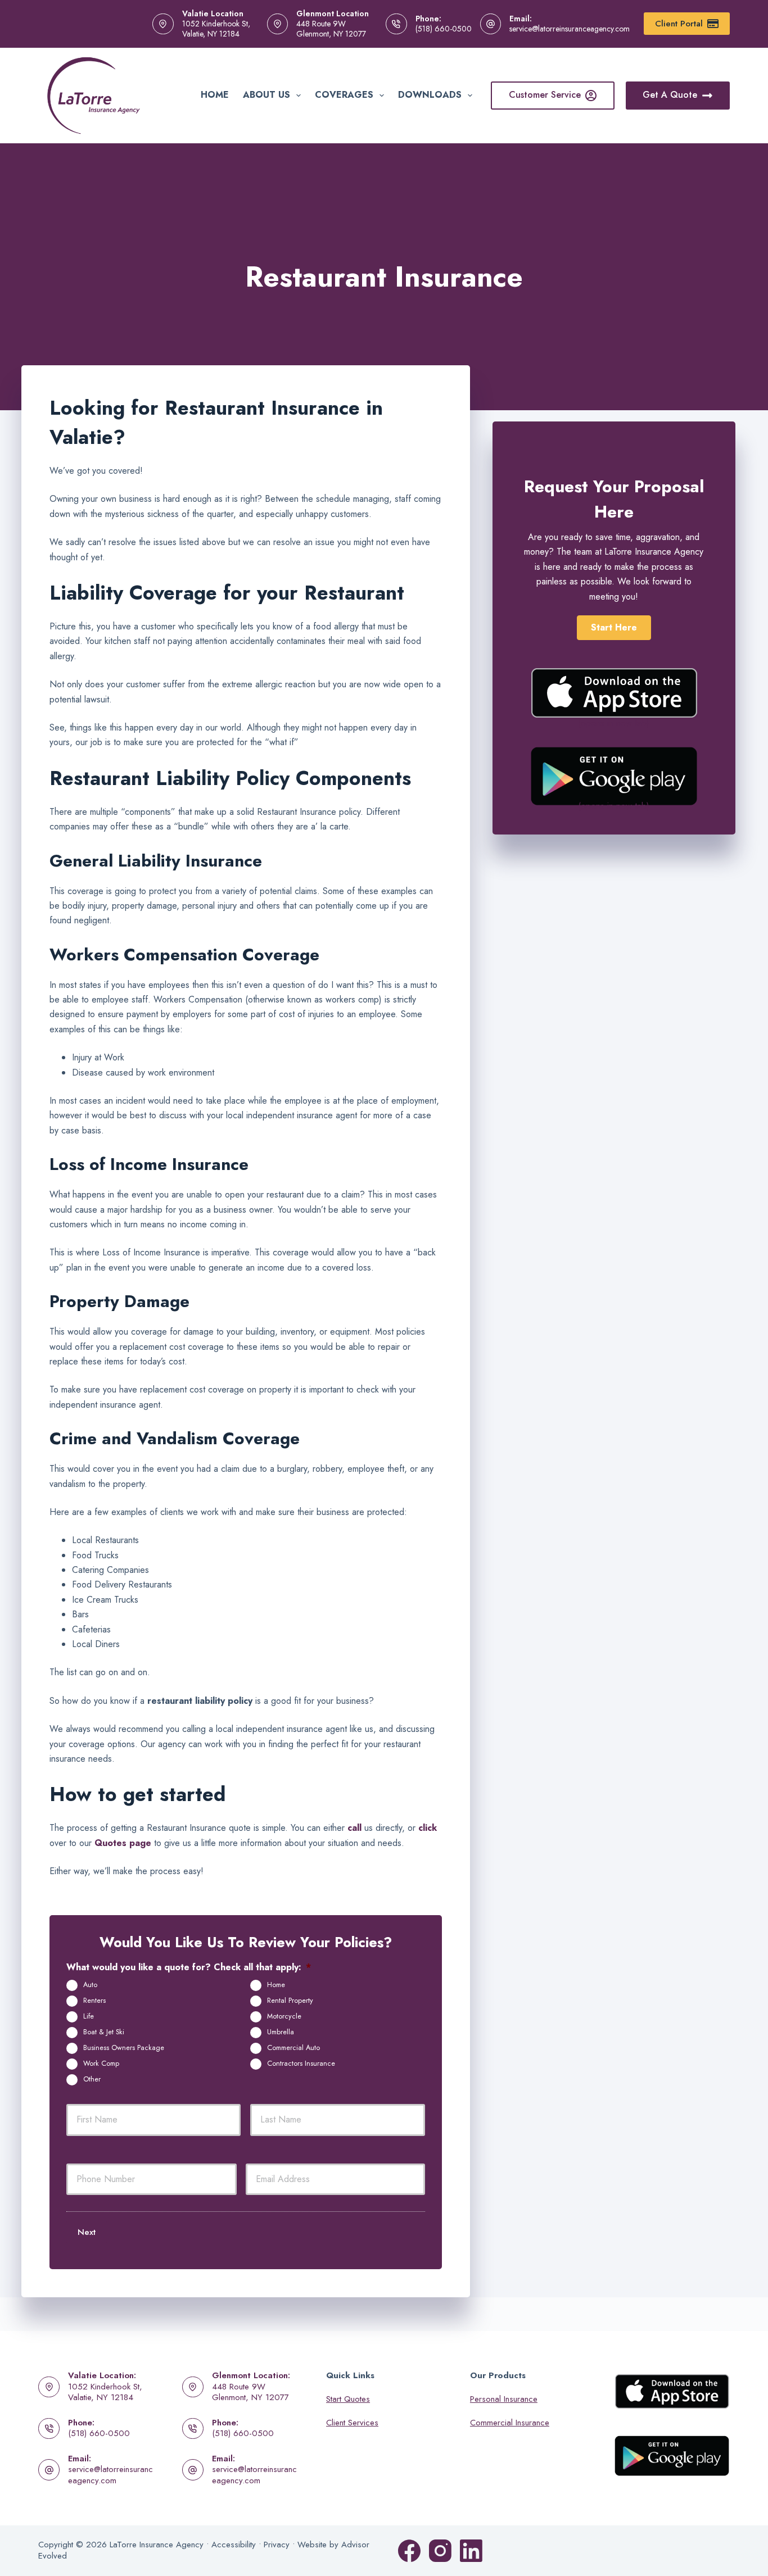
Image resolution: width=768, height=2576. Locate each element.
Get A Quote (670, 95)
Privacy (277, 2545)
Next (87, 2232)
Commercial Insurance (510, 2423)
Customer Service (545, 95)
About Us (266, 95)
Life (89, 2016)
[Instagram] (440, 2551)
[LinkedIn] (471, 2551)
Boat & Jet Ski (104, 2032)
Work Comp (101, 2063)
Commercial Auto (293, 2048)
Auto (90, 1985)
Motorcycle (284, 2016)
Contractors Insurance (301, 2063)
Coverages (344, 95)
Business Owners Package (124, 2048)
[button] (614, 628)
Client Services (352, 2423)
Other (92, 2079)
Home (215, 95)
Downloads (430, 95)
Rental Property (290, 2001)
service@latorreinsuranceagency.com (570, 29)
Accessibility (234, 2545)
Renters (94, 2001)
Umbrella (281, 2032)
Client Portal (679, 24)
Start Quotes (348, 2399)
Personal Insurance (504, 2399)
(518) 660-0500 (444, 29)
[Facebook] (409, 2551)
